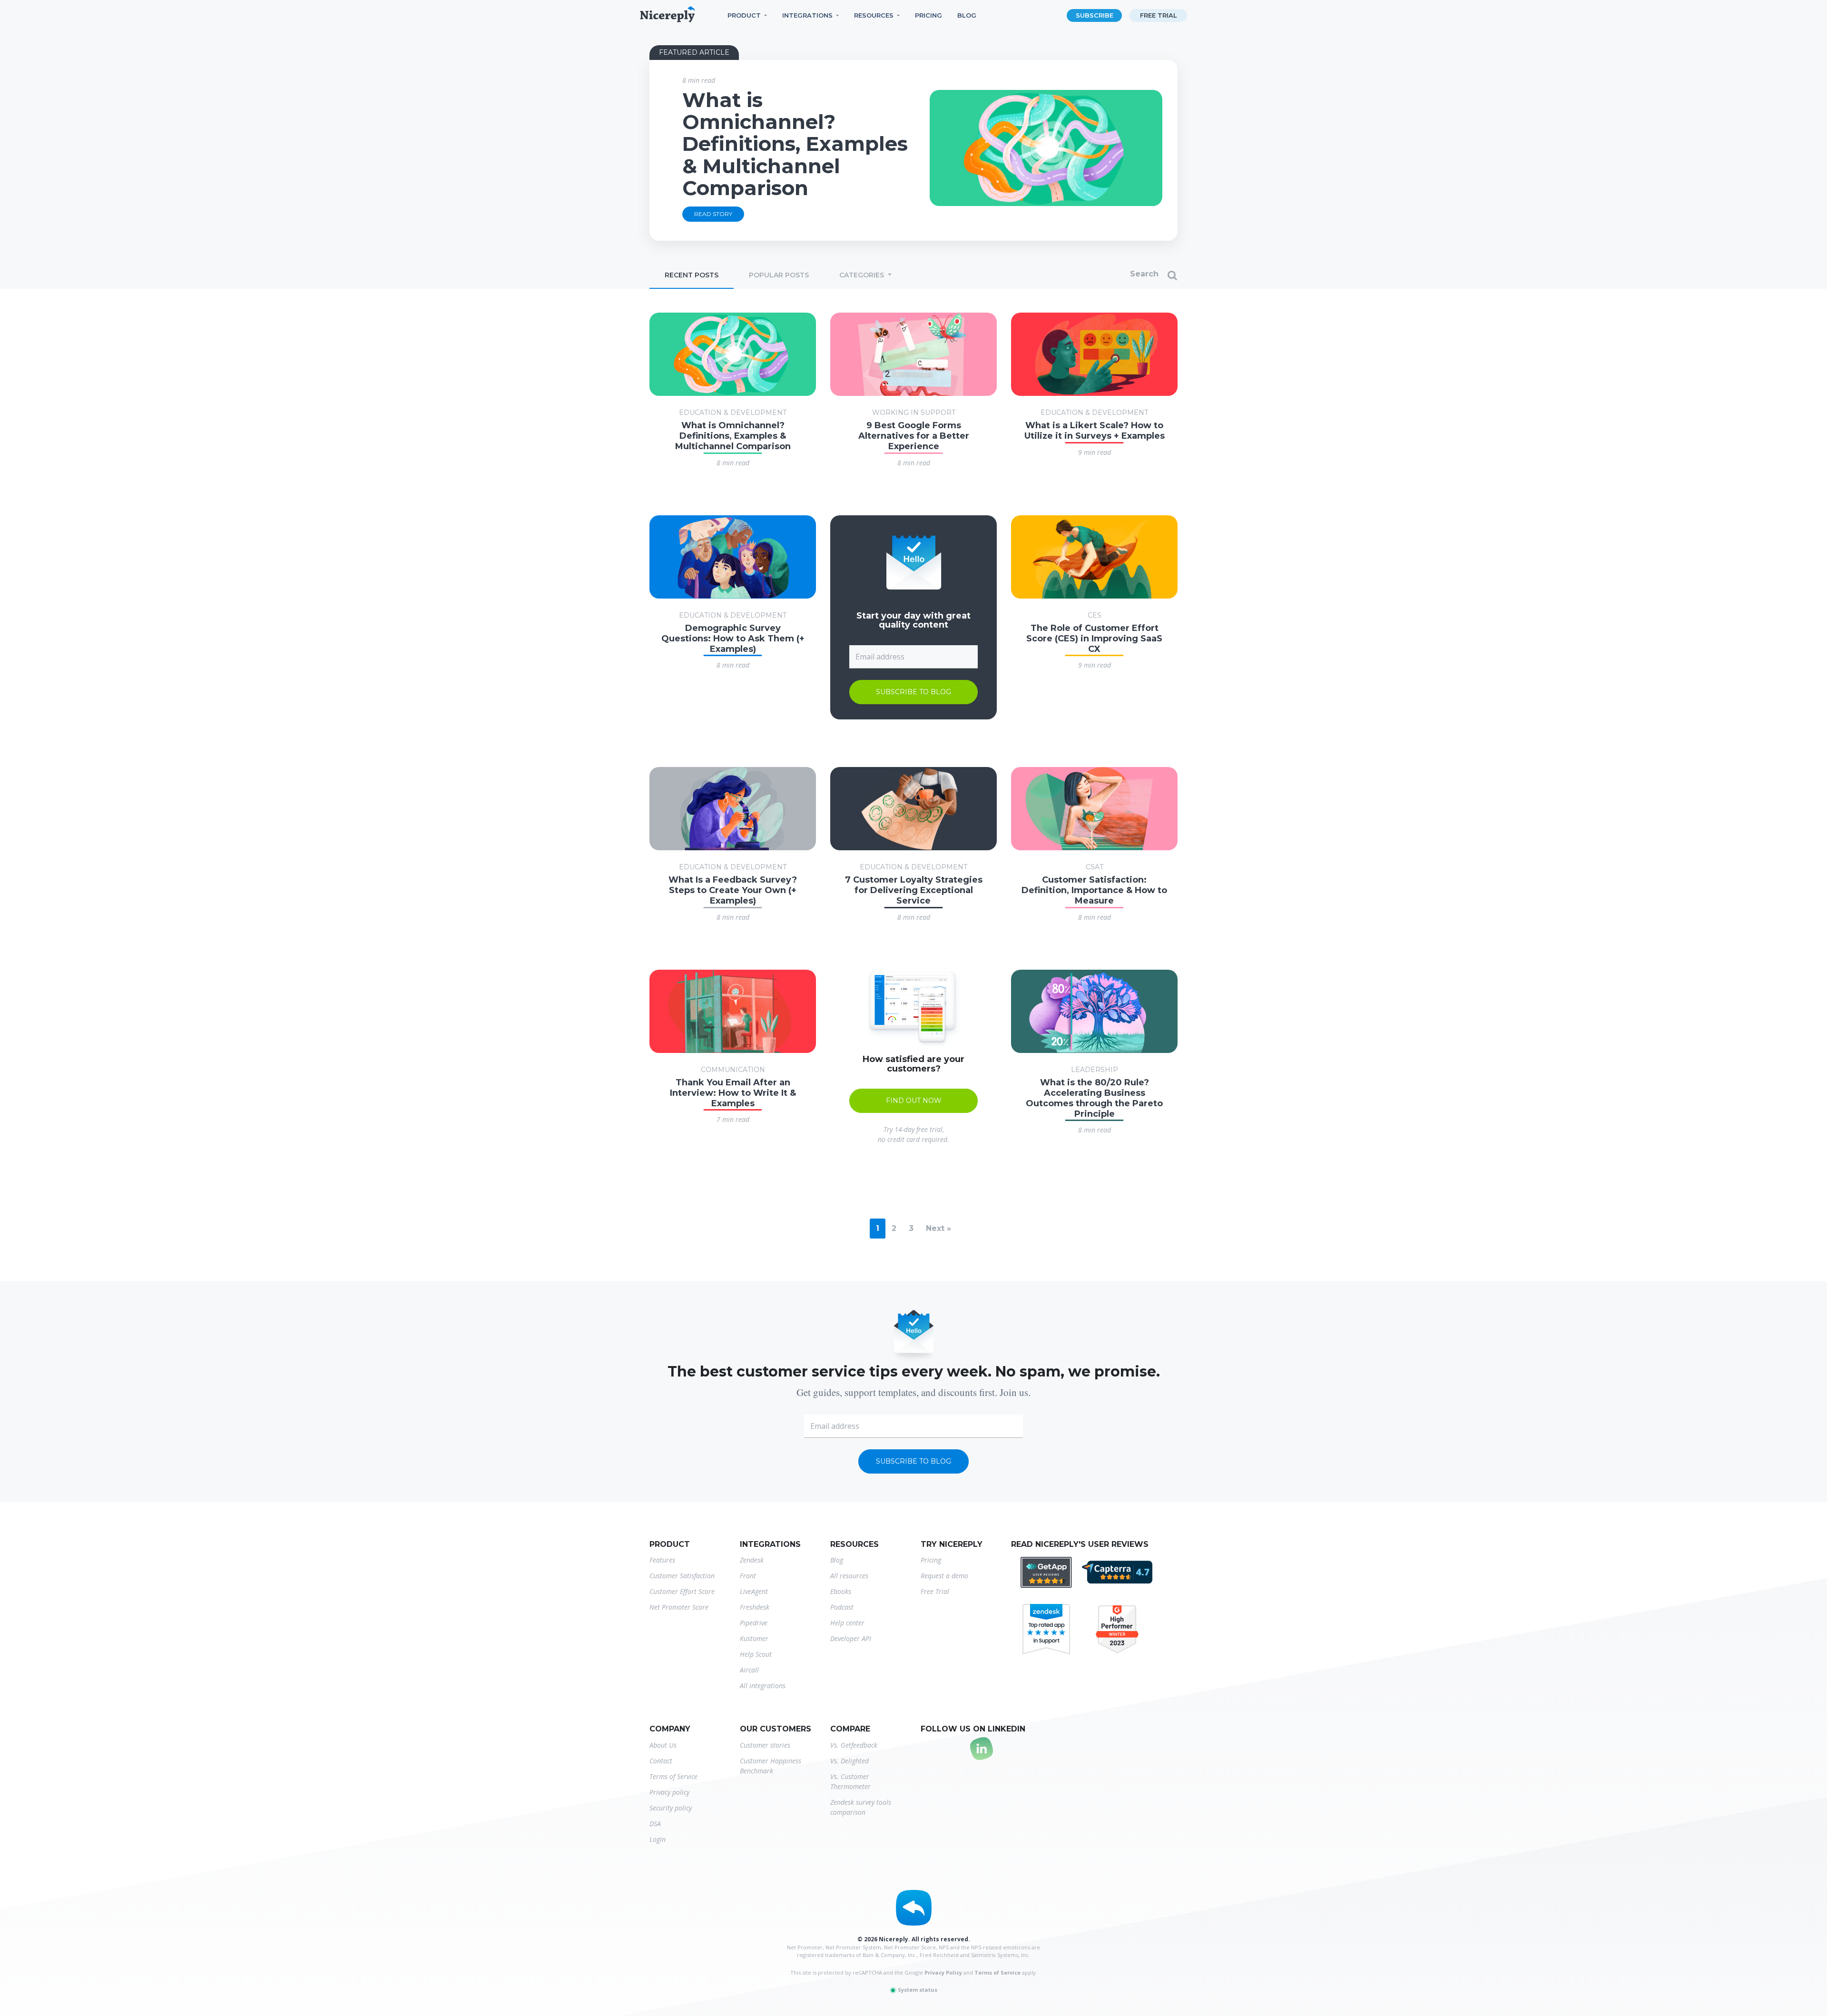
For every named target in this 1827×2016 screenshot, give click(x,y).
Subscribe (1095, 15)
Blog (967, 15)
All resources (849, 1576)
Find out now (914, 1101)
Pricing (928, 15)
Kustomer (754, 1638)
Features (662, 1560)
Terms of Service (673, 1776)
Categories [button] (863, 275)
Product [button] (744, 15)
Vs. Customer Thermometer (850, 1781)
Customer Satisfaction (682, 1576)
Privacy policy (669, 1792)
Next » (938, 1228)
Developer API (851, 1638)
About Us (663, 1745)
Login (658, 1839)
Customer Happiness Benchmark (771, 1766)
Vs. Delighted (850, 1761)
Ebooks (841, 1591)
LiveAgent (754, 1591)
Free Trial (935, 1591)
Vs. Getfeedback (854, 1745)
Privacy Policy (943, 1972)
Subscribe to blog (913, 692)
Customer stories (765, 1745)
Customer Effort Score (682, 1591)
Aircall (749, 1670)
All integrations (763, 1686)
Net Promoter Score (679, 1607)
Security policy (671, 1808)
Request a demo (944, 1576)
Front (748, 1576)
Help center (847, 1623)
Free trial (1159, 15)
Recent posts (692, 275)
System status (917, 1990)
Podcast (842, 1607)
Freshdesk (755, 1607)
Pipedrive (754, 1623)
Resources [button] (874, 15)
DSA (655, 1824)
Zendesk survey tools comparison (861, 1807)
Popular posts (779, 275)
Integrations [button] (807, 15)
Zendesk (752, 1560)
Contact (661, 1761)
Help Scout (756, 1654)
